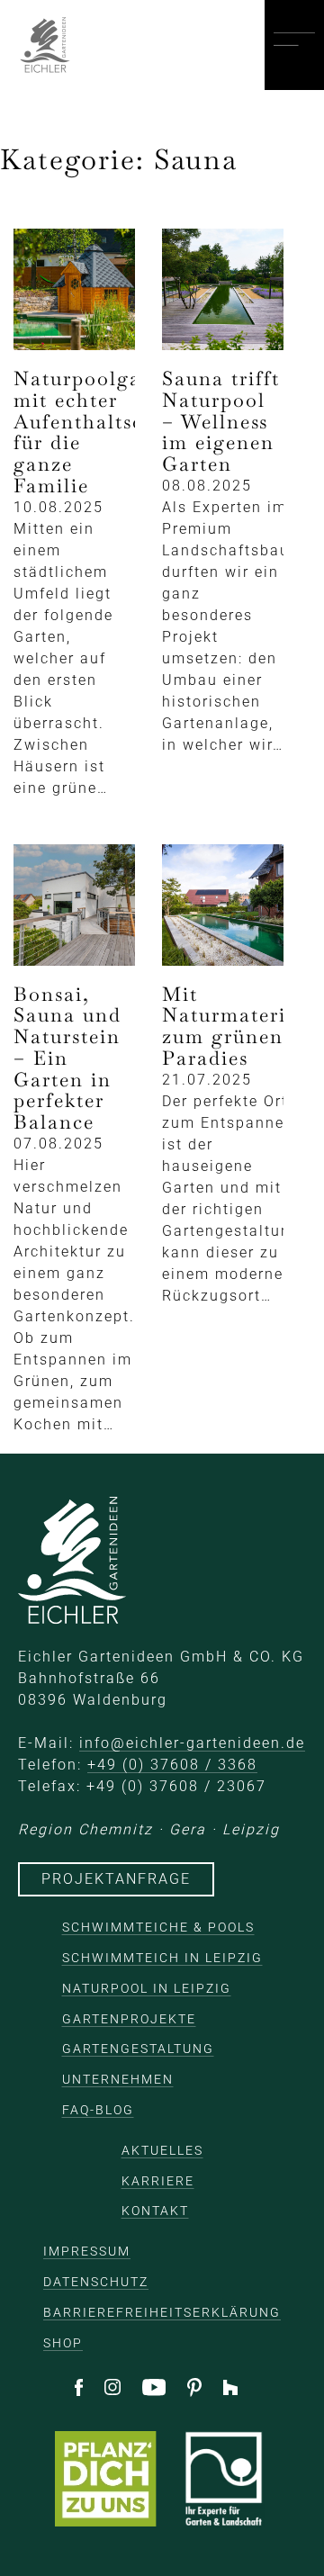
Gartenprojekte (129, 2019)
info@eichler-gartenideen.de (192, 1743)
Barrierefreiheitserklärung (162, 2312)
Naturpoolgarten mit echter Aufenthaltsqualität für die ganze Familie (112, 432)
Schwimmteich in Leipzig (162, 1958)
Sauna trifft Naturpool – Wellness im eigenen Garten (221, 421)
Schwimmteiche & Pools (158, 1927)
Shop (63, 2343)
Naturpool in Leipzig (147, 1988)
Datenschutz (96, 2282)
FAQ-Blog (98, 2110)
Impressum (87, 2251)
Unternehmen (118, 2079)
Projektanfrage (116, 1879)
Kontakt (155, 2211)
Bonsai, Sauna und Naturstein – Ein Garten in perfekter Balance (67, 1058)
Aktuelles (162, 2150)
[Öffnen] (294, 45)
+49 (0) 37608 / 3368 (172, 1765)
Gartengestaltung (138, 2049)
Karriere (158, 2181)
